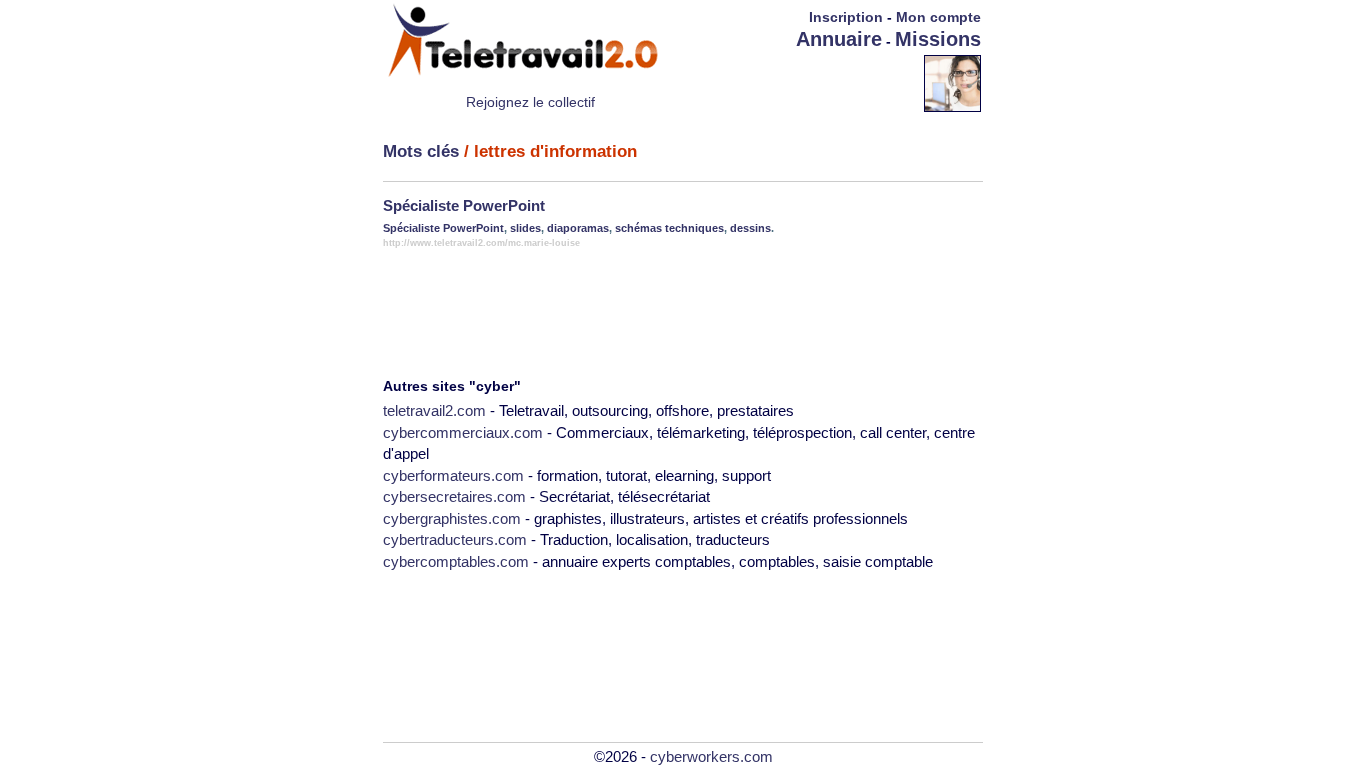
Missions (938, 39)
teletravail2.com (434, 410)
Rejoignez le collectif (530, 102)
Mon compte (938, 17)
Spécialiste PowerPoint (464, 205)
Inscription (846, 17)
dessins (750, 228)
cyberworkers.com (711, 756)
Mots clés (421, 151)
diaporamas (578, 228)
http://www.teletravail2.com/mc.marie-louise (481, 243)
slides (525, 228)
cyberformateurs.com (453, 475)
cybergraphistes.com (452, 518)
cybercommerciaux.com (463, 432)
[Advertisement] (807, 82)
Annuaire (839, 39)
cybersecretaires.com (454, 496)
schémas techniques (669, 228)
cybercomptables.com (456, 561)
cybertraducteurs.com (455, 539)
